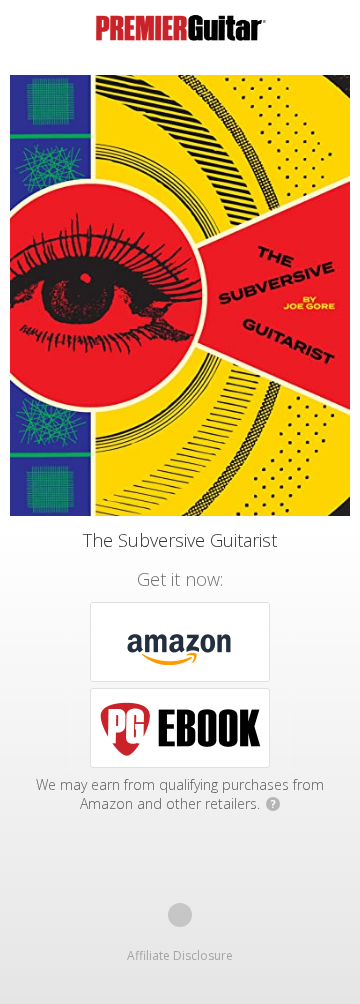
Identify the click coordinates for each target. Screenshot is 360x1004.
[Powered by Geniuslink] (180, 915)
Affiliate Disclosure (180, 955)
